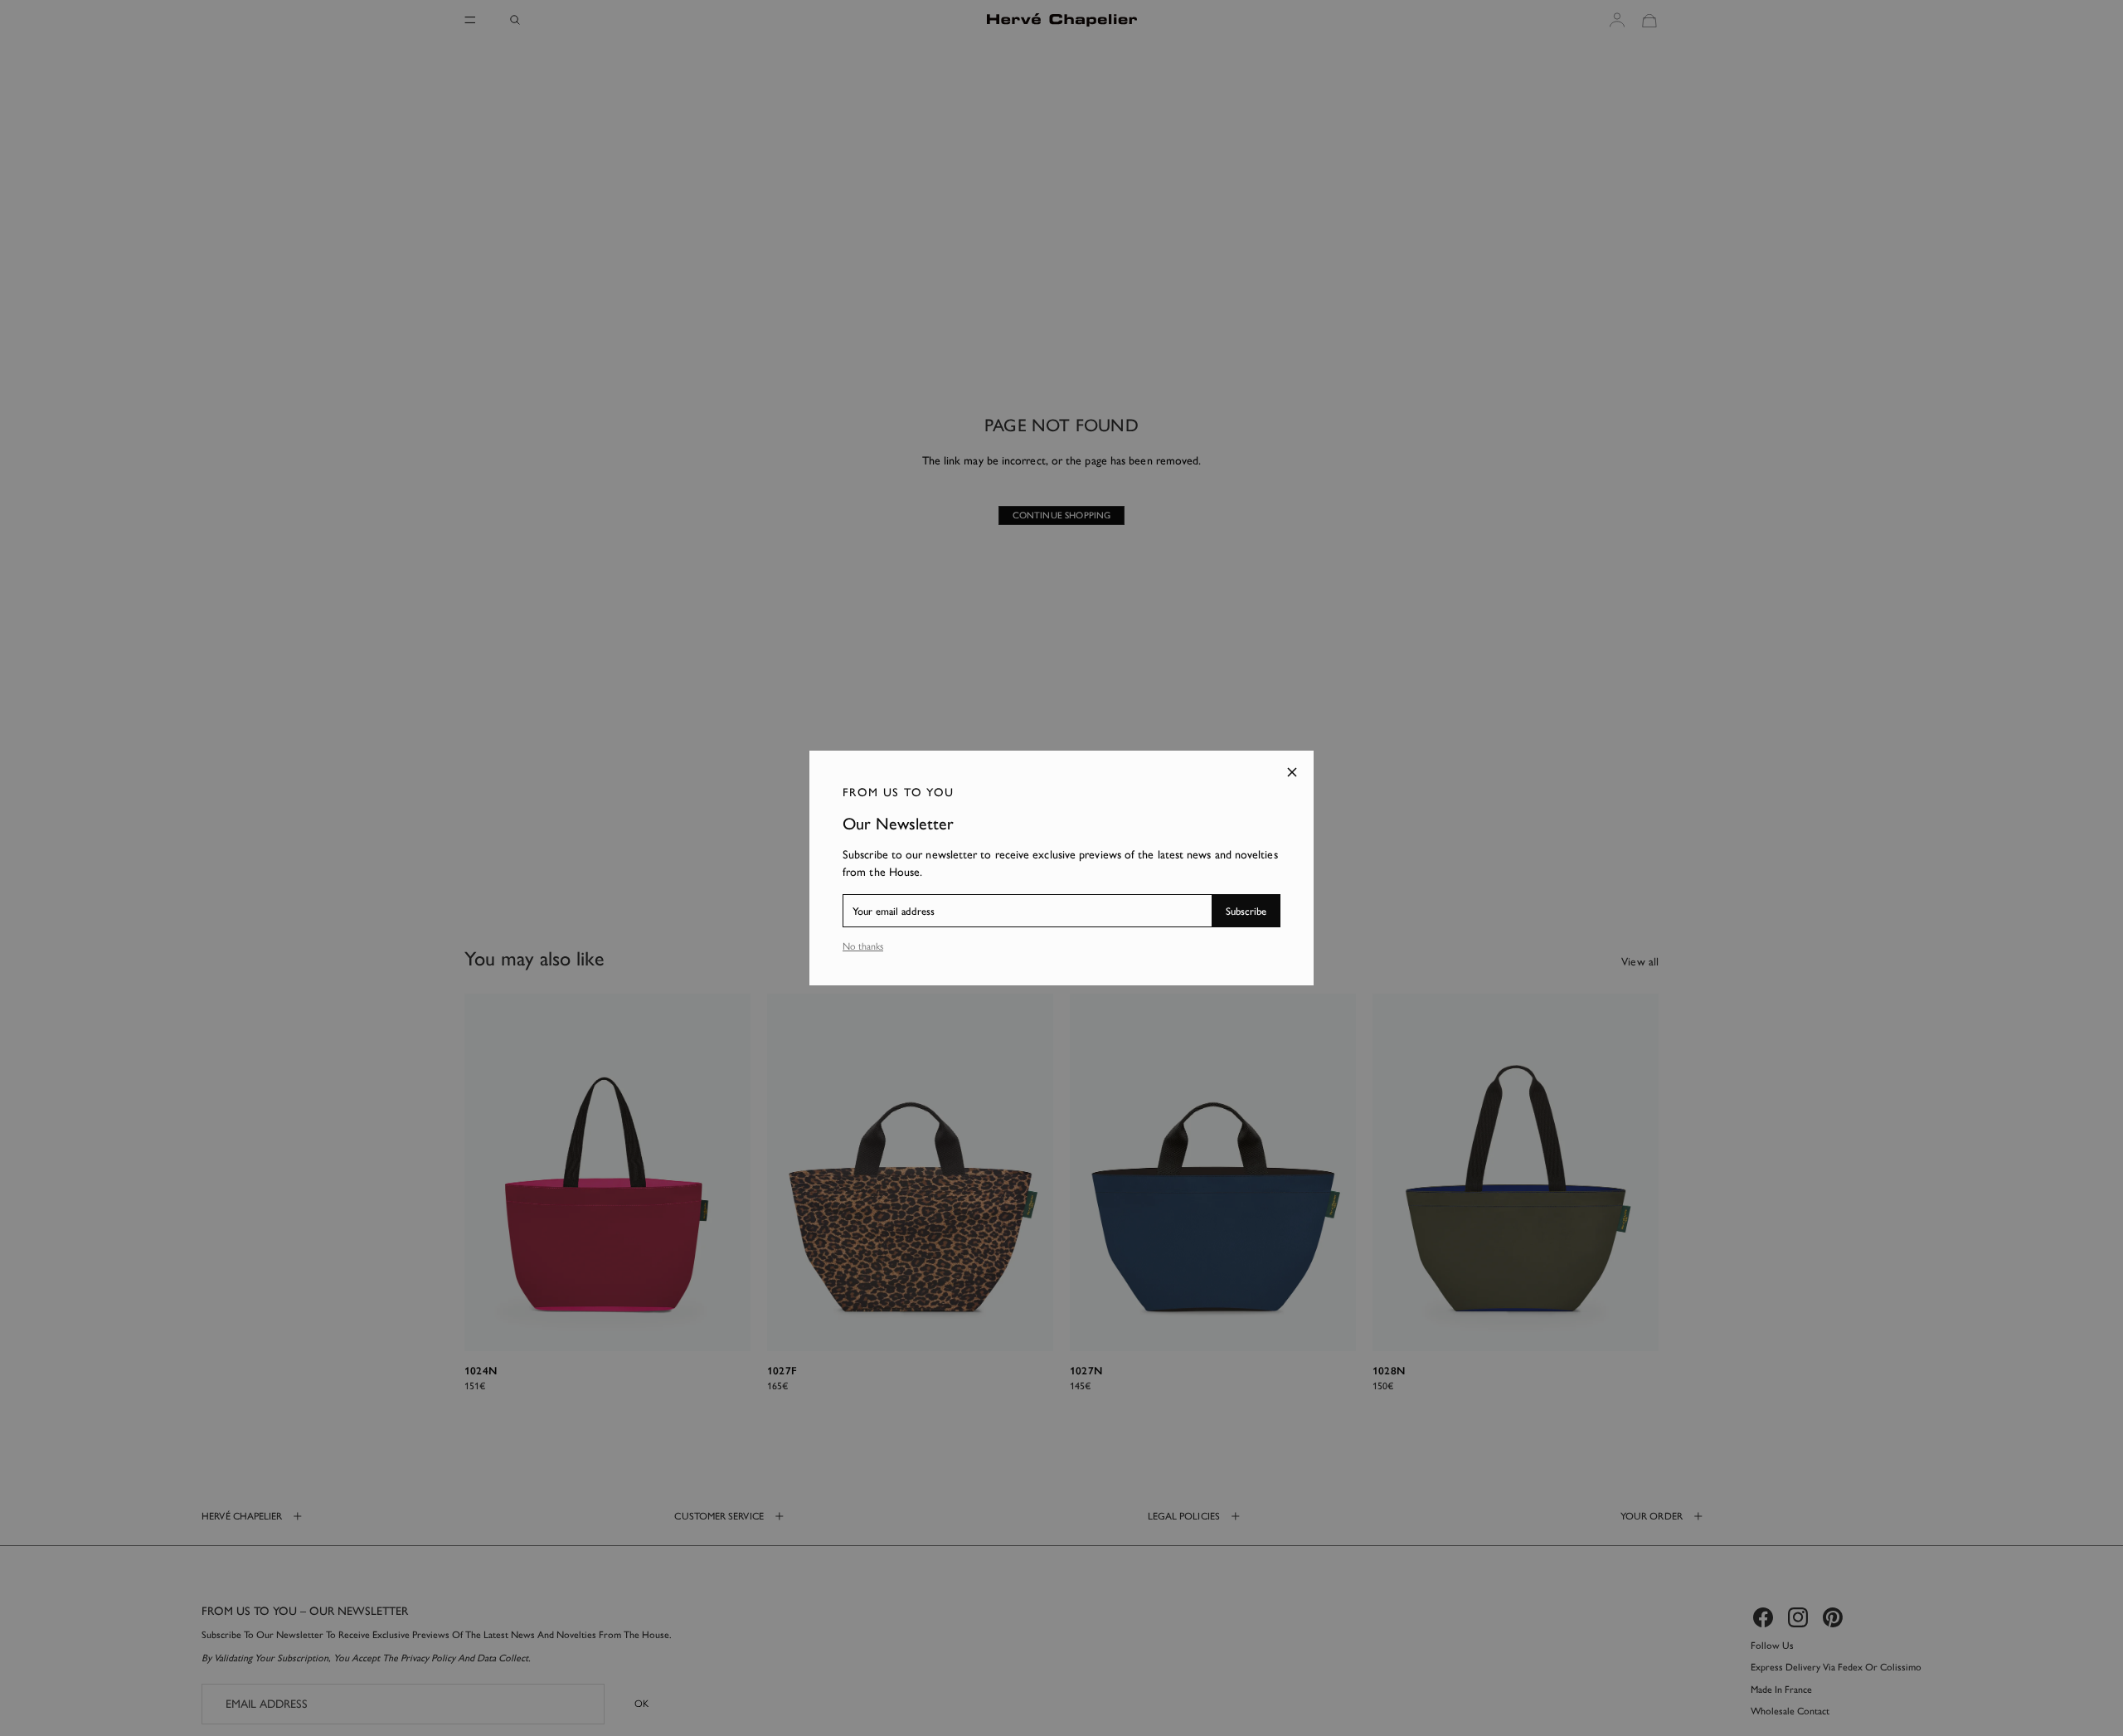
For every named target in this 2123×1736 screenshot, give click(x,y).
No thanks (863, 946)
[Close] (1292, 772)
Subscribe (1246, 911)
